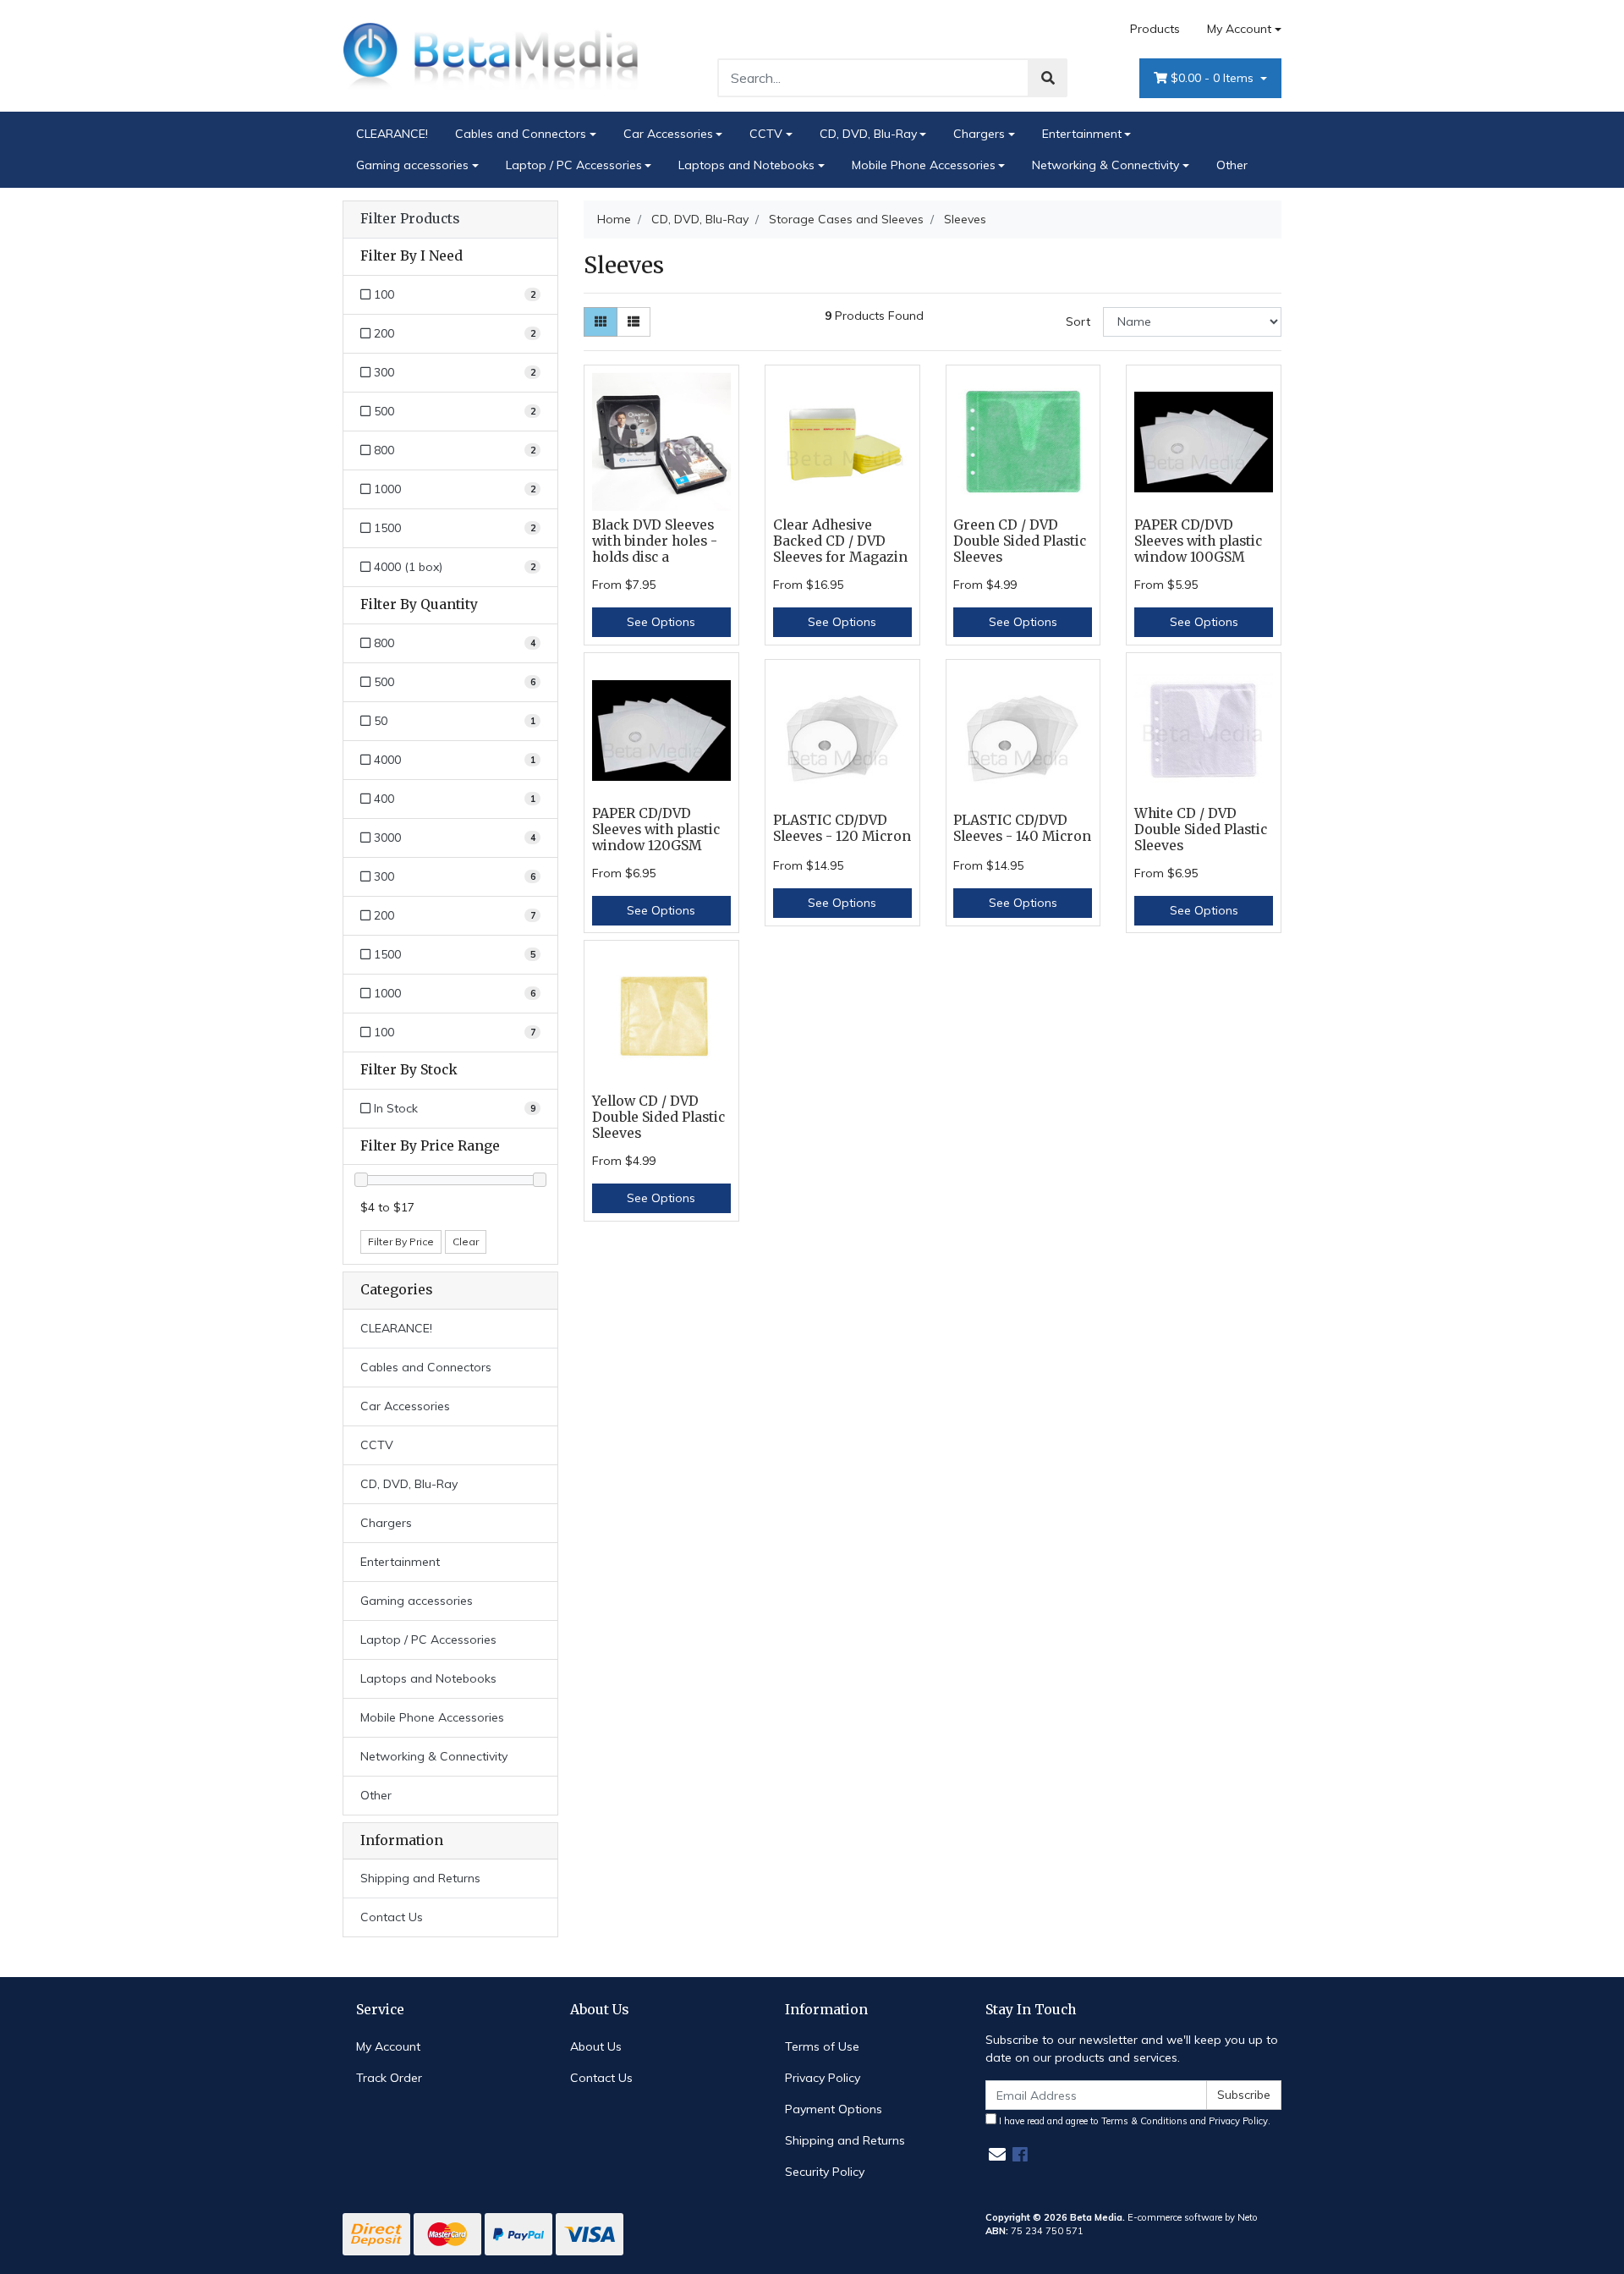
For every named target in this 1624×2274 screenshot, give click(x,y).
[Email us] (997, 2154)
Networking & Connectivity (1106, 165)
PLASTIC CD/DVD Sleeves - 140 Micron (1022, 828)
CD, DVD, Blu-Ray (868, 134)
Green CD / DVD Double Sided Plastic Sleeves (1020, 541)
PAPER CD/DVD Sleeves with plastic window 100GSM (1198, 541)
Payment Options (834, 2109)
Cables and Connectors (521, 134)
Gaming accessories (412, 165)
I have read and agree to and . (1133, 2121)
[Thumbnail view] (601, 322)
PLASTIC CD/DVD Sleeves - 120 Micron (842, 828)
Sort (1078, 321)
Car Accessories (668, 134)
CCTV (766, 134)
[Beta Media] (491, 55)
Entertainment (1082, 134)
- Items (1214, 78)
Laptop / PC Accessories (574, 165)
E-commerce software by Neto (1193, 2217)
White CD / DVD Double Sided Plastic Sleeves (1201, 829)
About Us (596, 2046)
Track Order (389, 2078)
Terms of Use (822, 2046)
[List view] (634, 322)
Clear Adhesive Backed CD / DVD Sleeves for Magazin (840, 541)
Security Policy (825, 2172)
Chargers (979, 134)
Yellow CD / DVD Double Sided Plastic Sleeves (658, 1117)
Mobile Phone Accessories (924, 165)
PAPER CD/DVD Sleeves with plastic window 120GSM (656, 829)
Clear (466, 1241)
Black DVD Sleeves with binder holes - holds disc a (655, 541)
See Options (661, 622)
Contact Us (392, 1917)
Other (1232, 165)
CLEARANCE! (392, 134)
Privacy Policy (823, 2078)
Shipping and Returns (420, 1878)
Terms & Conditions (1144, 2121)
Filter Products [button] (410, 219)
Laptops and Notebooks (746, 165)
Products (1155, 29)
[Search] (1048, 78)
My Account (1239, 29)
